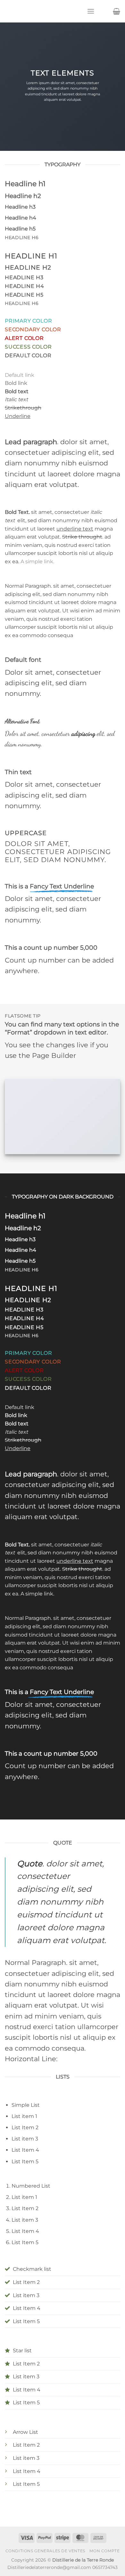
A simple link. (37, 562)
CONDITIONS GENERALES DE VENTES (45, 2551)
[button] (91, 11)
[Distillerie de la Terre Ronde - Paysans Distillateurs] (43, 11)
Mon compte (104, 2551)
